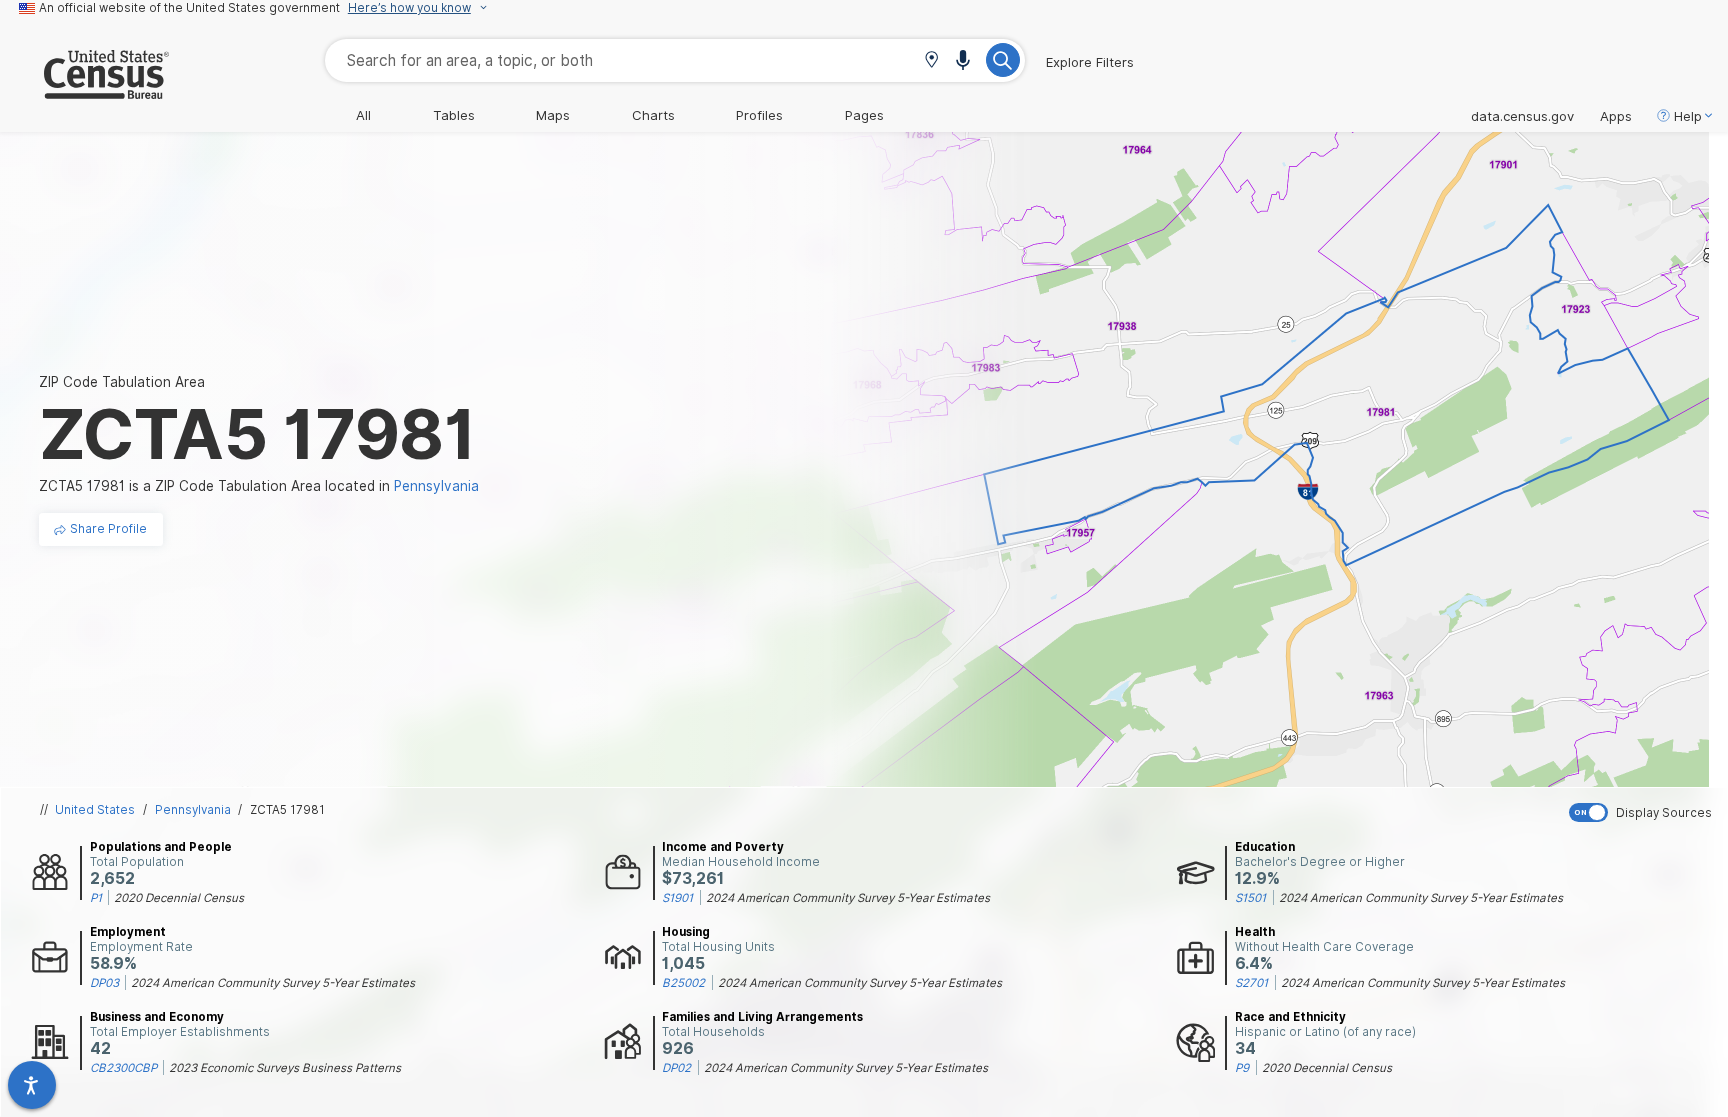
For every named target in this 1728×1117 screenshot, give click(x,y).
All (363, 115)
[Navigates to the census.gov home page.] (84, 91)
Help (1688, 116)
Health (1255, 932)
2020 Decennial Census (179, 898)
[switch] (1644, 812)
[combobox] (675, 60)
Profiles (759, 115)
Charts (653, 115)
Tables (454, 115)
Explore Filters (1090, 62)
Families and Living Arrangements (762, 1017)
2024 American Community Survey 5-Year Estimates (848, 898)
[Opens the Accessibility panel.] (32, 1085)
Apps (1616, 116)
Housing (686, 932)
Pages (864, 115)
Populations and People (161, 847)
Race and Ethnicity (1290, 1017)
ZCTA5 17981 (287, 810)
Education (1265, 847)
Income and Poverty (723, 847)
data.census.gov (1522, 116)
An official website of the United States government (189, 8)
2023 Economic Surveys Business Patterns (285, 1068)
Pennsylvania (193, 810)
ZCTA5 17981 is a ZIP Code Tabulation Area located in (259, 486)
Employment (128, 932)
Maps (553, 115)
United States (95, 810)
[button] (931, 61)
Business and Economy (157, 1017)
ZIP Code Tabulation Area (122, 382)
